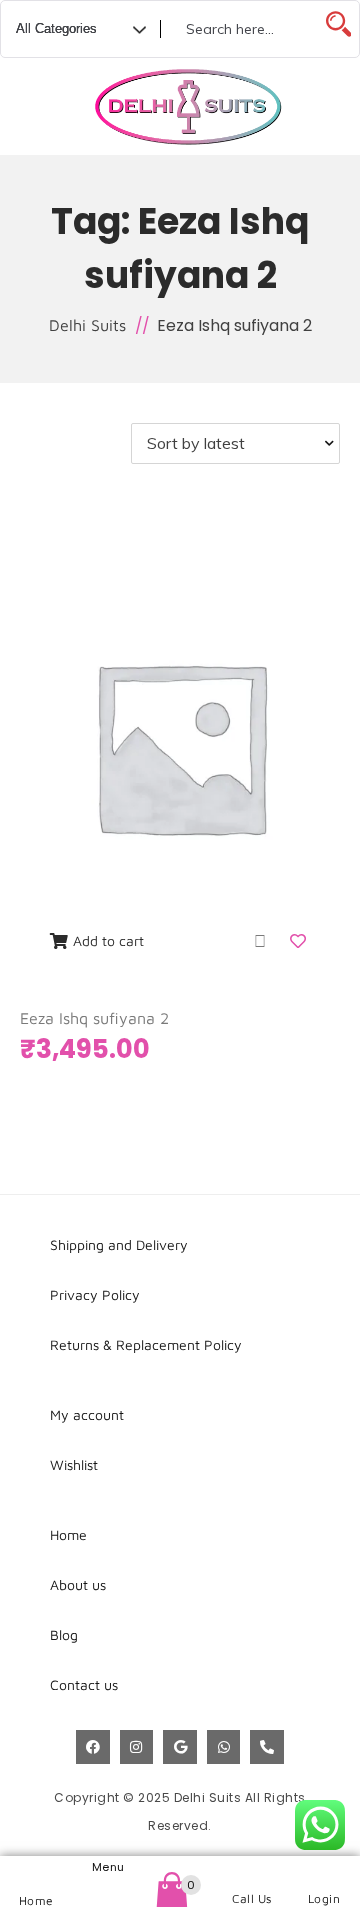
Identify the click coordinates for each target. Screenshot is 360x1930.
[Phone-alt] (267, 1747)
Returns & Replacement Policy (146, 1344)
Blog (64, 1634)
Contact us (84, 1684)
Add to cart (108, 940)
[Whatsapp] (224, 1747)
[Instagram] (137, 1747)
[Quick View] (260, 941)
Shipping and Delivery (119, 1244)
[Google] (180, 1747)
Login (324, 1898)
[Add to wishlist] (300, 941)
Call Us (252, 1898)
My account (87, 1414)
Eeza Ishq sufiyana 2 (94, 1018)
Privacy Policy (95, 1294)
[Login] (324, 1873)
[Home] (36, 1874)
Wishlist (74, 1464)
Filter (78, 443)
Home (36, 1900)
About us (78, 1584)
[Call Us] (252, 1873)
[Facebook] (93, 1747)
